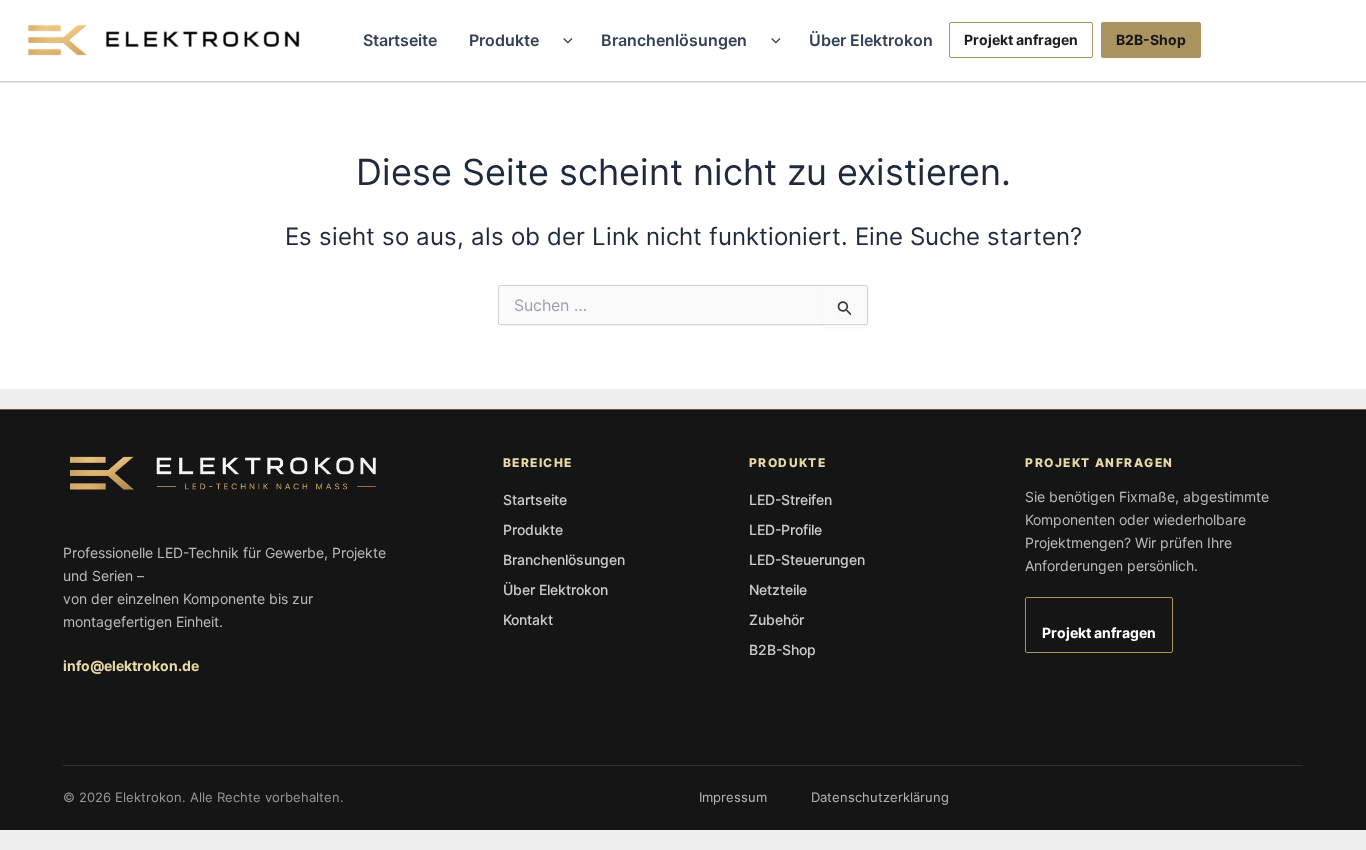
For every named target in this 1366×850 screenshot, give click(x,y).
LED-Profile (785, 529)
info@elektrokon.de (131, 665)
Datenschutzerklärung (880, 797)
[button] (563, 40)
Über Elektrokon (871, 40)
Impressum (733, 797)
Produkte (504, 40)
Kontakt (528, 619)
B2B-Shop (1151, 39)
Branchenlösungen (674, 40)
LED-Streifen (790, 499)
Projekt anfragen (1021, 39)
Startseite (400, 40)
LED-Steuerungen (807, 559)
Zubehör (776, 619)
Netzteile (778, 589)
